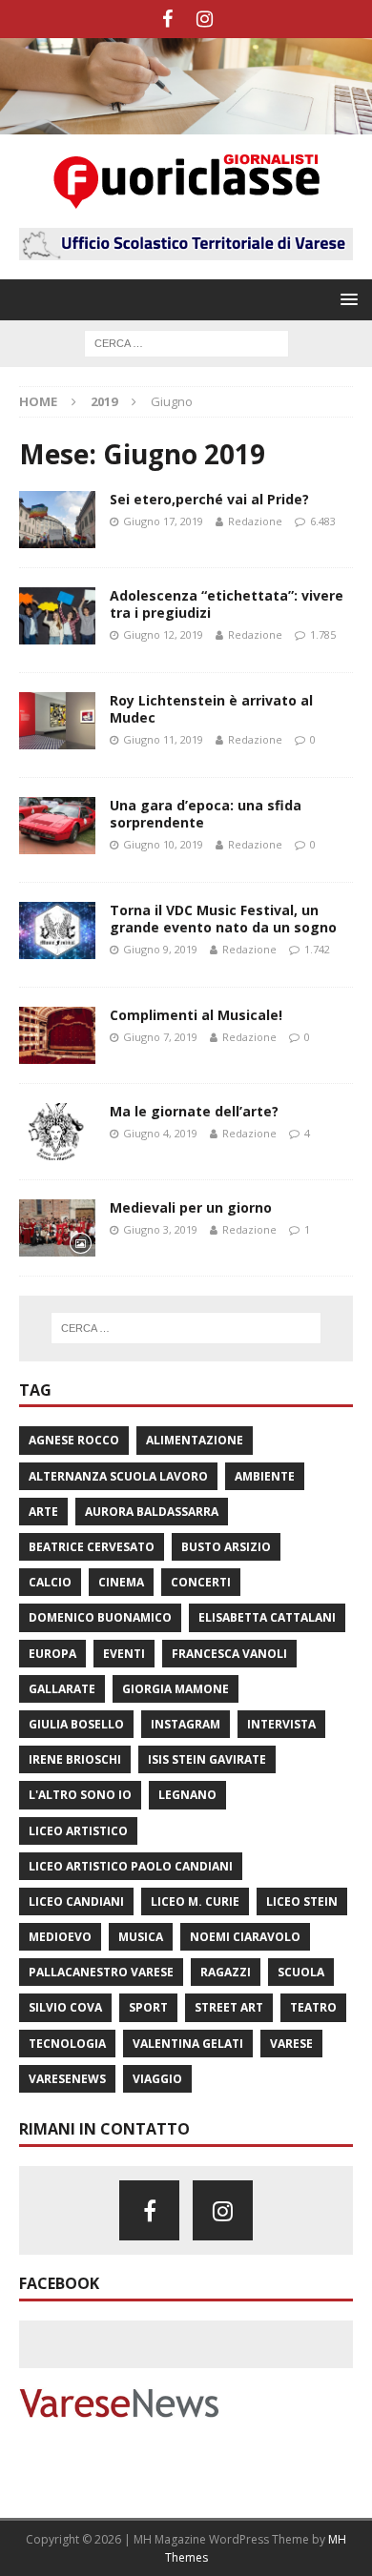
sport (148, 2007)
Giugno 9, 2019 (160, 949)
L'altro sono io (80, 1795)
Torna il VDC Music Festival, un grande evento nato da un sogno (223, 919)
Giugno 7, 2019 (160, 1037)
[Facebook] (167, 19)
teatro (313, 2007)
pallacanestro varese (101, 1972)
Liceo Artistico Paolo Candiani (131, 1866)
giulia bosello (76, 1724)
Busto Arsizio (226, 1547)
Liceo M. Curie (195, 1901)
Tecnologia (67, 2044)
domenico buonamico (100, 1617)
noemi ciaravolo (245, 1937)
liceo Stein (302, 1901)
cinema (121, 1582)
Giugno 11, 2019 (163, 739)
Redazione (255, 521)
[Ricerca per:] (186, 343)
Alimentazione (195, 1440)
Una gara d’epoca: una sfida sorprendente (206, 814)
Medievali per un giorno (191, 1207)
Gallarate (62, 1689)
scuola (301, 1972)
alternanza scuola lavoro (118, 1476)
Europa (52, 1654)
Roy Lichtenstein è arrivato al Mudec (211, 709)
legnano (187, 1795)
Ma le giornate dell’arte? (194, 1111)
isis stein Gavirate (207, 1759)
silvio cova (65, 2007)
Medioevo (60, 1937)
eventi (124, 1654)
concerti (201, 1582)
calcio (50, 1582)
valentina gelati (188, 2044)
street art (229, 2007)
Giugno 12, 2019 (163, 634)
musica (141, 1937)
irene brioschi (75, 1759)
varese (291, 2044)
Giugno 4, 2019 (160, 1133)
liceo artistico (78, 1831)
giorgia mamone (176, 1689)
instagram (186, 1724)
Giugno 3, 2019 (160, 1229)
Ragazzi (226, 1972)
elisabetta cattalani (267, 1617)
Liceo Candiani (76, 1901)
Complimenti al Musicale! (196, 1015)
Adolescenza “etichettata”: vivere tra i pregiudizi (227, 604)
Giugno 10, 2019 (163, 844)
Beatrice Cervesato (92, 1547)
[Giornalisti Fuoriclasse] (186, 123)
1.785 (323, 634)
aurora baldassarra (152, 1512)
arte (43, 1512)
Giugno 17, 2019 (163, 521)
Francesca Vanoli (229, 1654)
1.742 (317, 949)
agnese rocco (74, 1440)
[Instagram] (205, 19)
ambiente (265, 1476)
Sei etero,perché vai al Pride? (209, 499)
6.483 (323, 521)
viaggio (157, 2079)
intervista (281, 1724)
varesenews (67, 2079)
